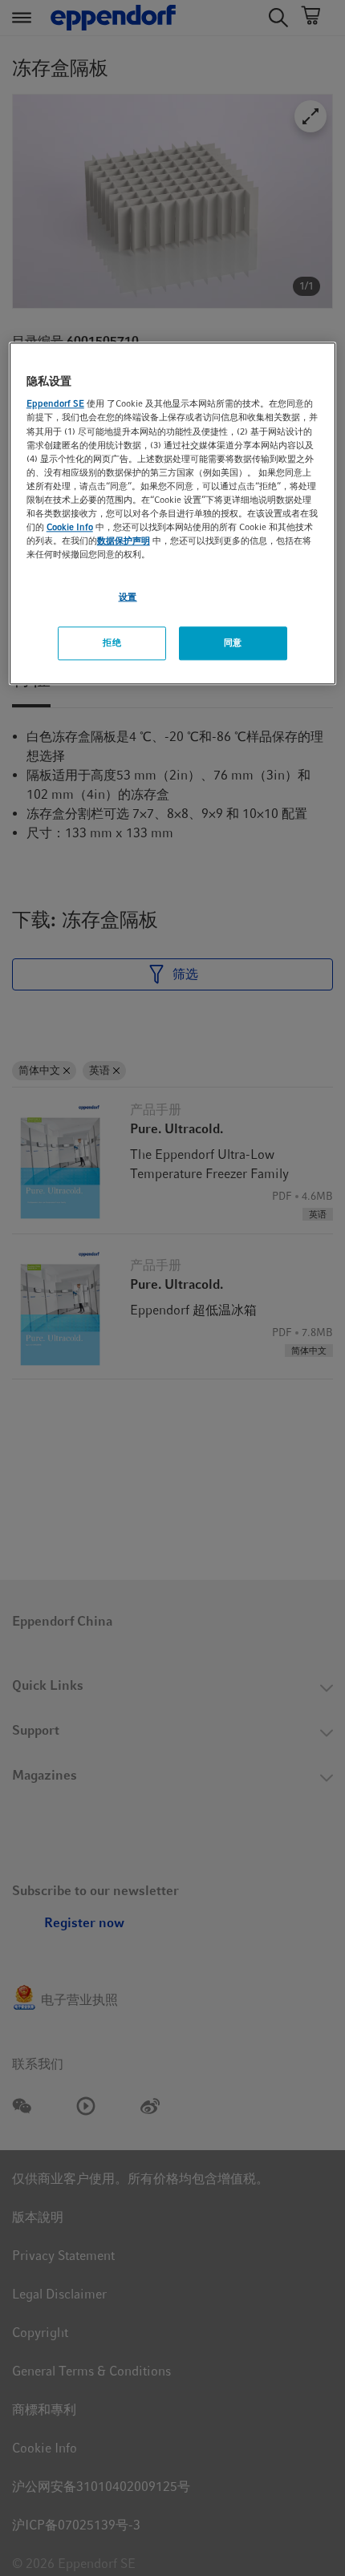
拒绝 (112, 642)
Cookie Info (70, 527)
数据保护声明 (124, 541)
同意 (233, 642)
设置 (128, 597)
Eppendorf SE (55, 404)
